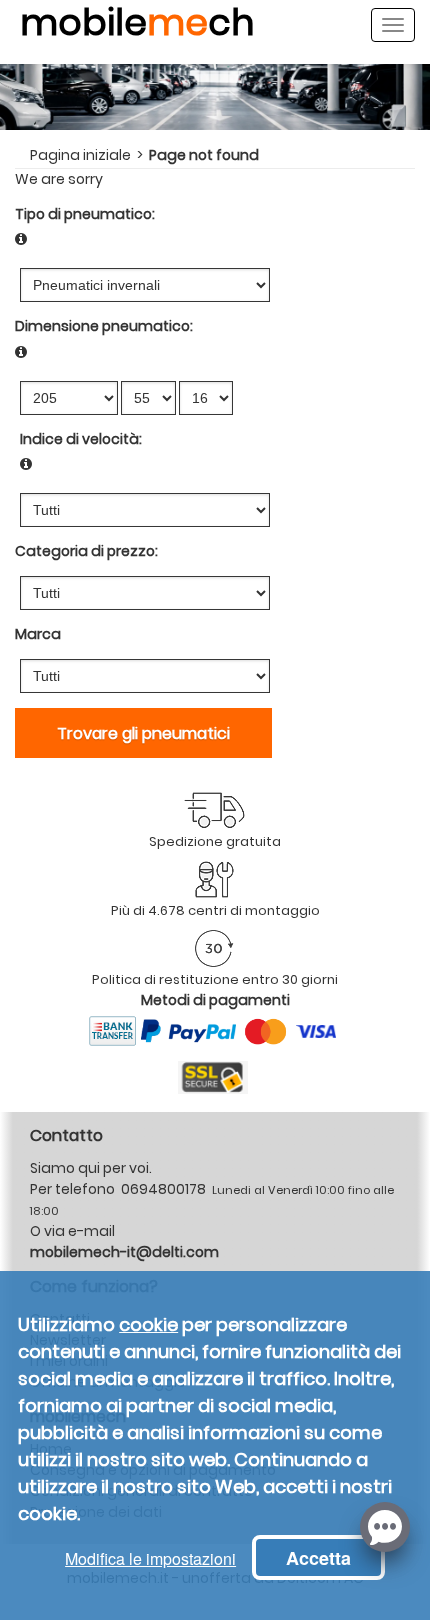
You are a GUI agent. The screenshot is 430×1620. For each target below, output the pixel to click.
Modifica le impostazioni (150, 1558)
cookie (148, 1324)
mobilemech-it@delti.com (124, 1252)
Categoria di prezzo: (86, 551)
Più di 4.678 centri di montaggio (215, 910)
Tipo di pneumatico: (85, 214)
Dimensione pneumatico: (104, 326)
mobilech (137, 30)
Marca (38, 634)
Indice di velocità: (81, 439)
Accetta (318, 1558)
